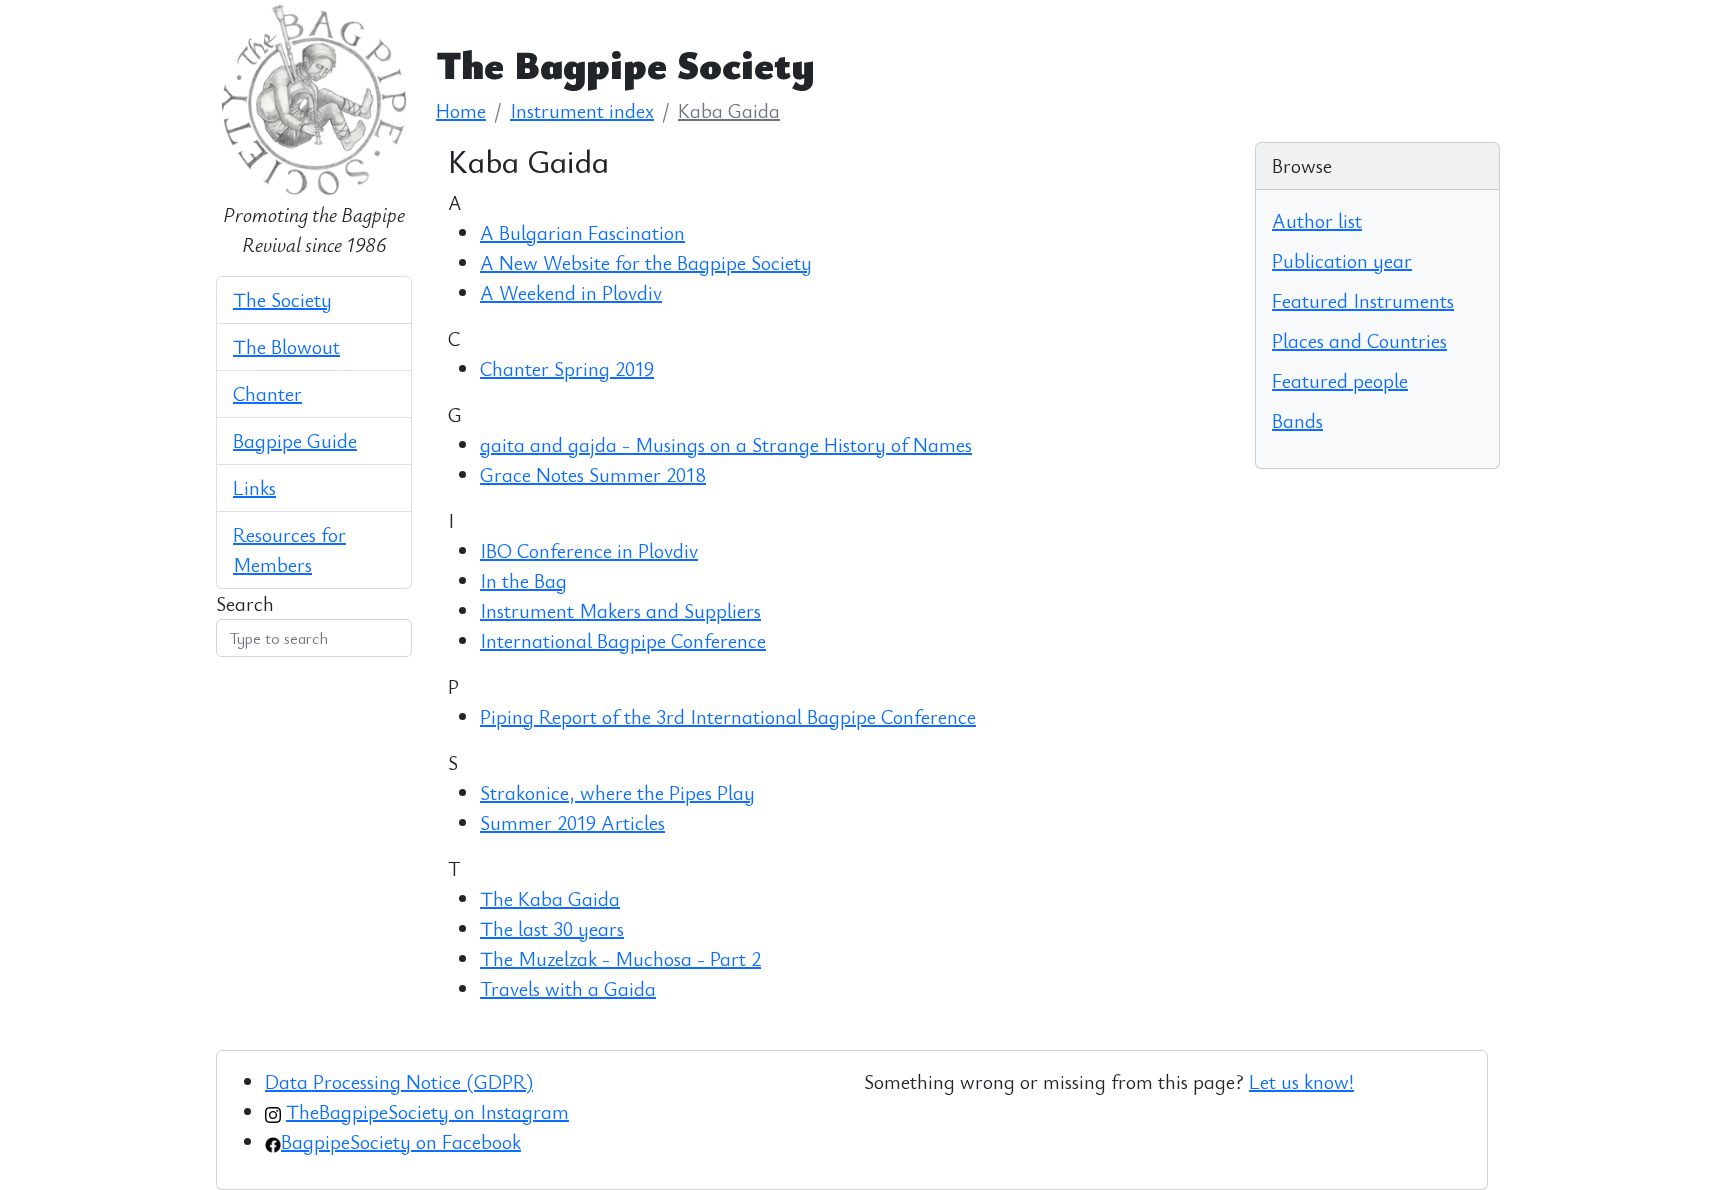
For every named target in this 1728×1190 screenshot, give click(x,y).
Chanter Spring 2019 (567, 368)
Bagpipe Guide (295, 440)
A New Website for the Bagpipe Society (646, 262)
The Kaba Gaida (550, 898)
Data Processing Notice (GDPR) (399, 1081)
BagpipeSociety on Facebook (401, 1141)
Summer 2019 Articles (572, 822)
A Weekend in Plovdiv (571, 292)
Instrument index (582, 110)
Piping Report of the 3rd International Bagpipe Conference (728, 716)
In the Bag (523, 580)
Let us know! (1301, 1081)
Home (461, 110)
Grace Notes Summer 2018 (593, 474)
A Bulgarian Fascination (582, 232)
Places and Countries (1359, 340)
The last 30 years (552, 928)
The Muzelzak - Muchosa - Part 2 (620, 958)
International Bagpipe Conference (623, 640)
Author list (1317, 220)
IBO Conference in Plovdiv (589, 550)
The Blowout (286, 346)
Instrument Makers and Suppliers (620, 610)
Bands (1297, 420)
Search (245, 603)
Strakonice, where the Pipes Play (617, 792)
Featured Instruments (1363, 300)
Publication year (1342, 260)
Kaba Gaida (729, 110)
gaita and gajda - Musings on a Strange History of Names (726, 444)
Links (254, 487)
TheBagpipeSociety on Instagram (427, 1111)
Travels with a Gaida (568, 988)
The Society (282, 299)
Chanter (267, 393)
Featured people (1340, 380)
